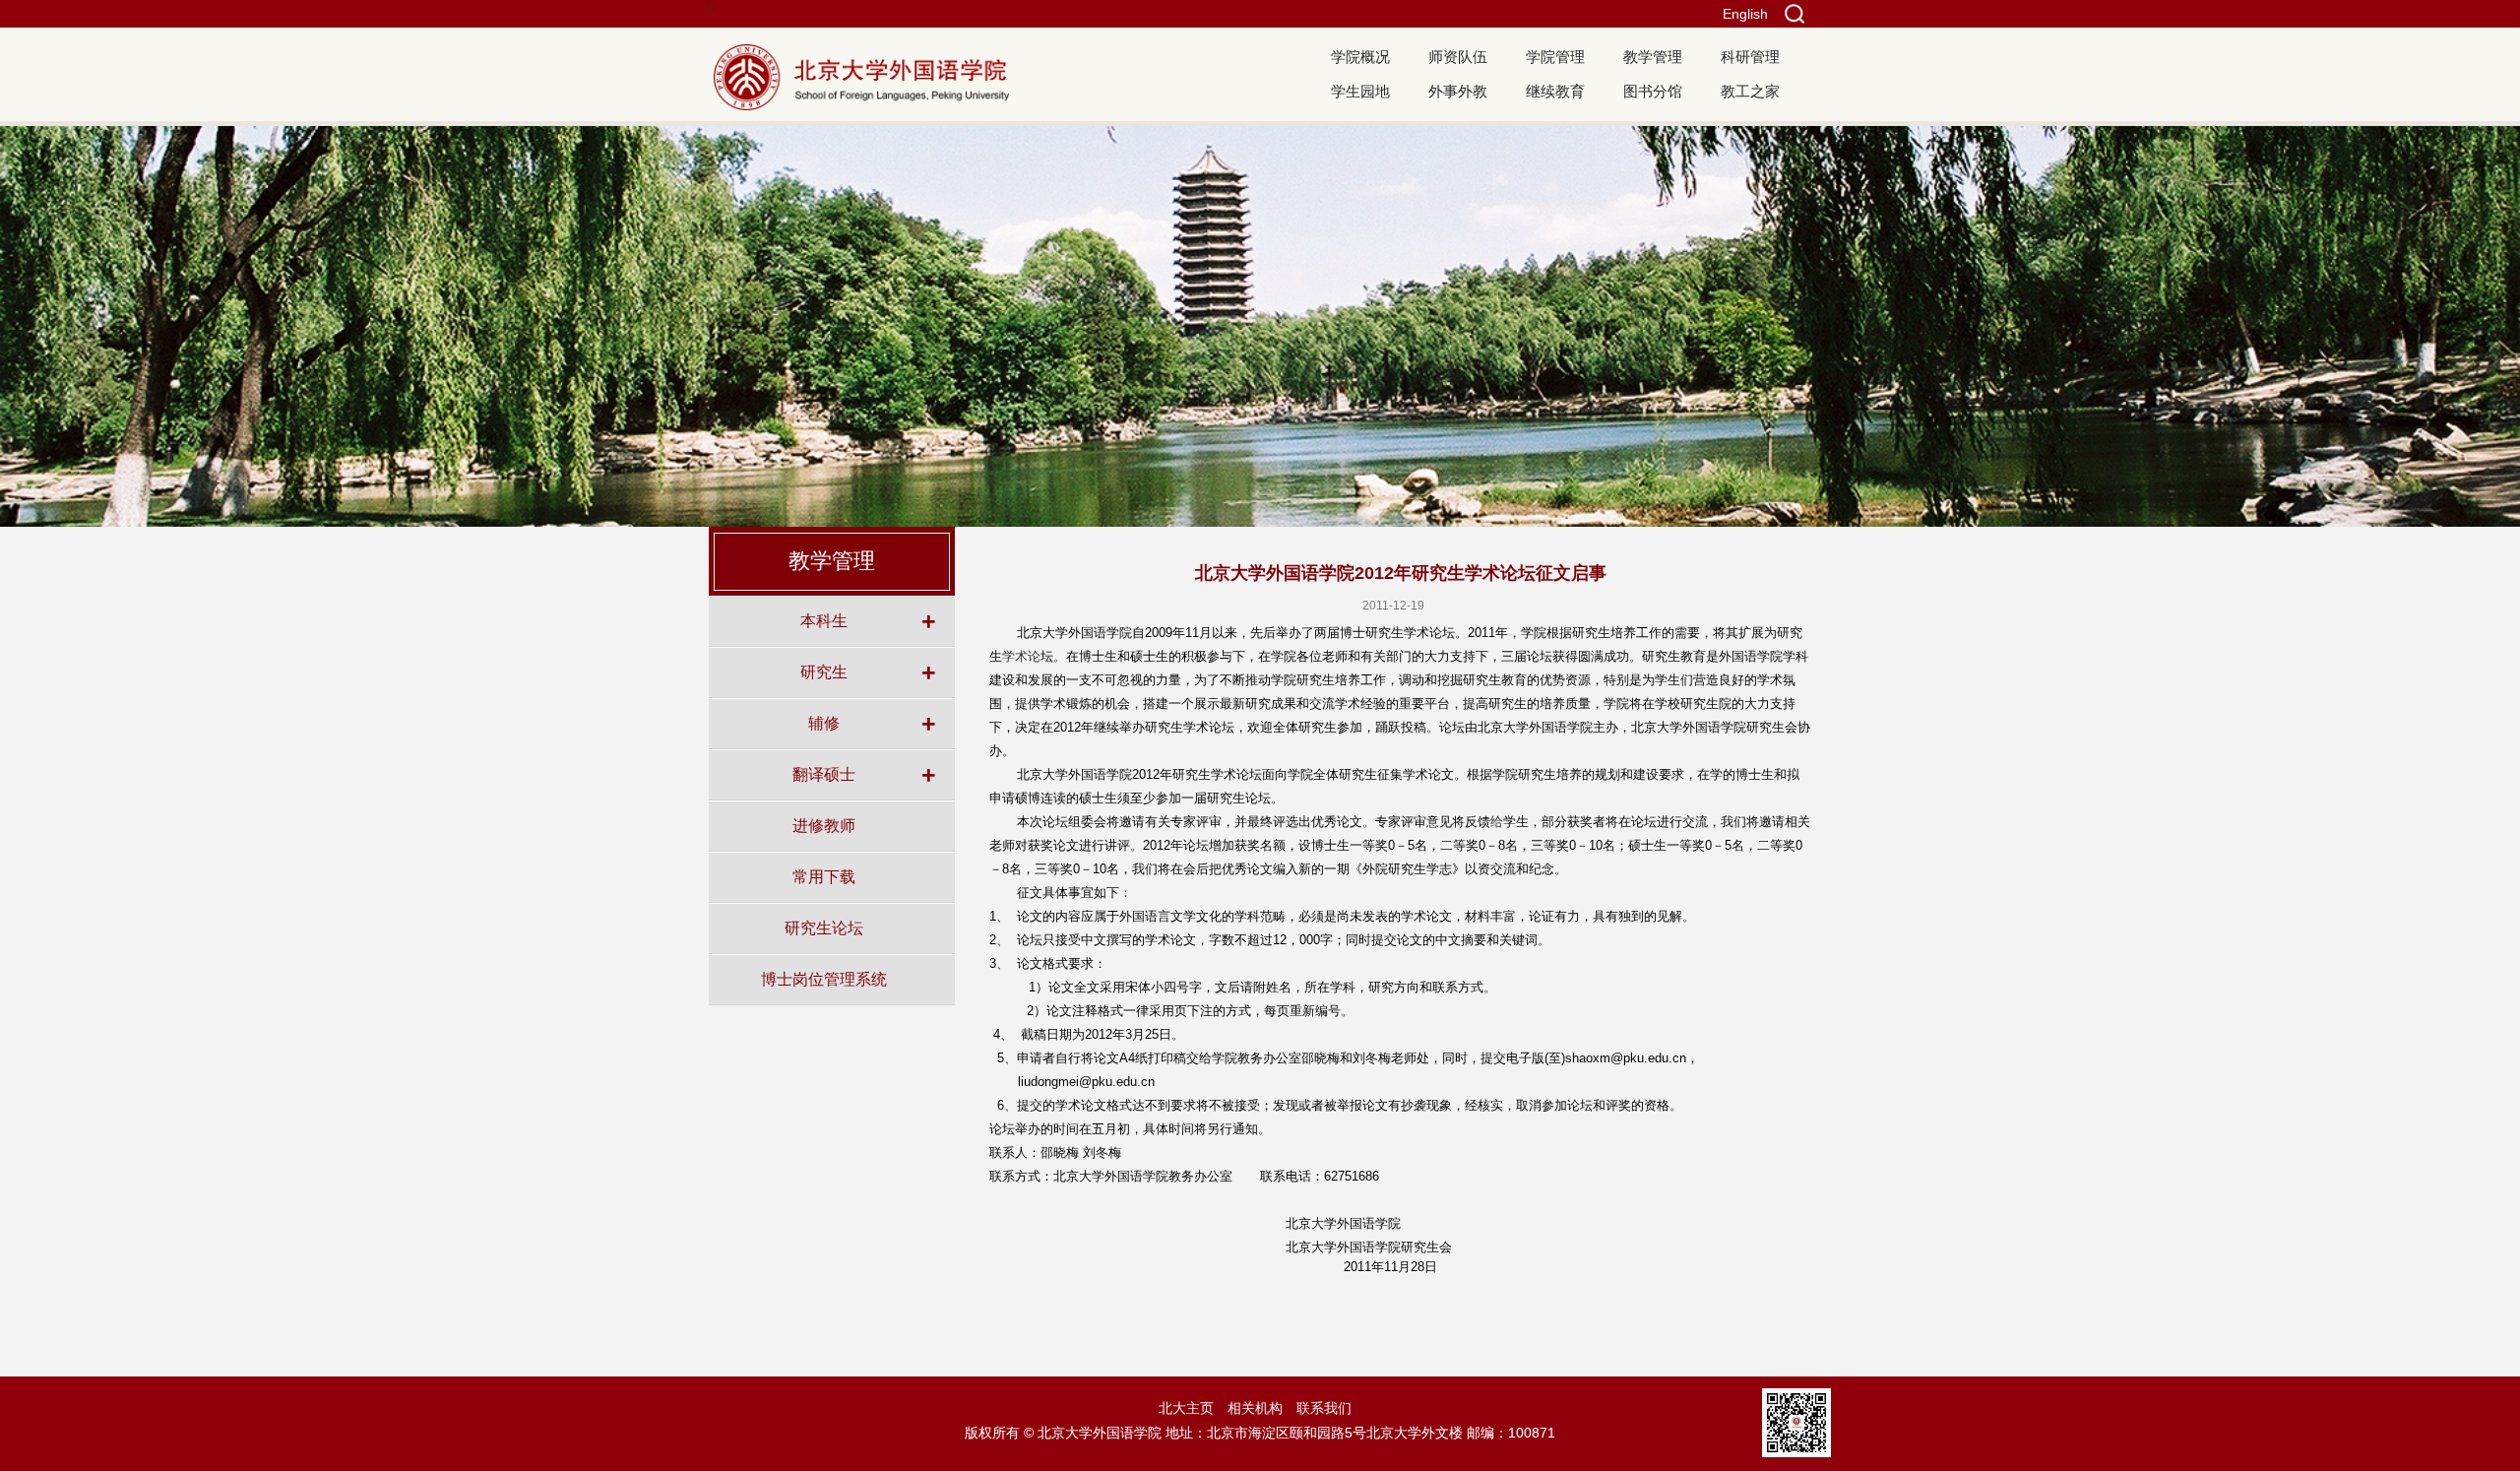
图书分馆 (1653, 91)
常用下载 (824, 876)
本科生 (824, 620)
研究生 (824, 672)
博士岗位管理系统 (824, 979)
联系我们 (1324, 1408)
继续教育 (1555, 91)
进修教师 (824, 825)
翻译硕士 (824, 774)
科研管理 (1750, 57)
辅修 (824, 723)
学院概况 (1360, 57)
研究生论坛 (824, 927)
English (1745, 14)
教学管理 (1653, 57)
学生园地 (1360, 91)
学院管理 (1555, 57)
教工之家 (1750, 91)
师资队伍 (1458, 57)
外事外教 (1458, 91)
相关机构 (1255, 1408)
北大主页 (1186, 1408)
